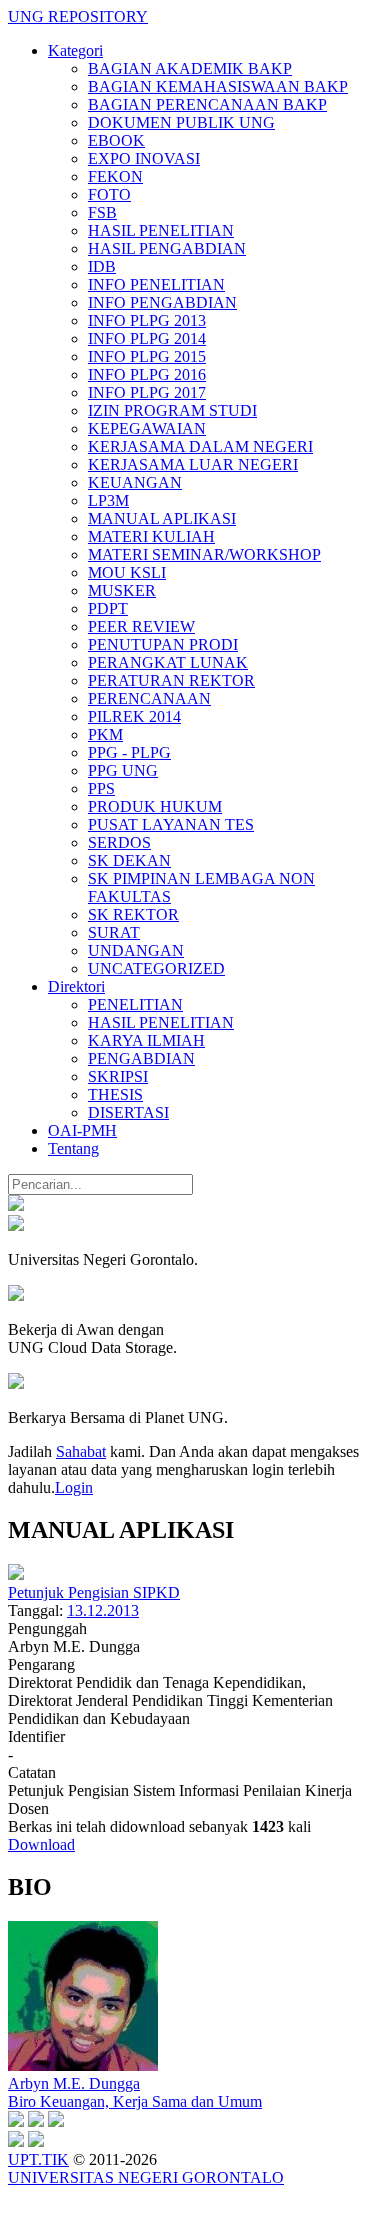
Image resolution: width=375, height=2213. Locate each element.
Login (74, 1487)
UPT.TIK (38, 2159)
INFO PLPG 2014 (147, 338)
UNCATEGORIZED (156, 968)
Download (41, 1844)
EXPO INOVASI (144, 158)
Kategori (75, 50)
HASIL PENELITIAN (161, 230)
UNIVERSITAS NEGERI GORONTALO (146, 2177)
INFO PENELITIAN (156, 284)
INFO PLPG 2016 (147, 374)
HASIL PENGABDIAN (167, 248)
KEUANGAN (135, 482)
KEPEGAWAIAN (147, 428)
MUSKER (122, 590)
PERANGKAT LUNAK (168, 662)
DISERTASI (128, 1112)
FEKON (115, 176)
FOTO (109, 194)
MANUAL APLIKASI (162, 518)
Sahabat (81, 1451)
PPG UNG (123, 770)
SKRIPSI (118, 1076)
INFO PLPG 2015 (147, 356)
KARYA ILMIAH (146, 1040)
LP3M (108, 500)
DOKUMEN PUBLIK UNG (181, 122)
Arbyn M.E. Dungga (74, 2083)
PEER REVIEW (141, 626)
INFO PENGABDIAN (162, 302)
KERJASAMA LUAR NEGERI (193, 464)
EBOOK (116, 140)
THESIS (115, 1094)
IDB (102, 266)
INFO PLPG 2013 (147, 320)
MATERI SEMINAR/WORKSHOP (204, 554)
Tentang (73, 1148)
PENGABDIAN (141, 1058)
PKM (105, 734)
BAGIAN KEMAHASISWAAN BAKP (218, 86)
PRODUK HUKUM (155, 806)
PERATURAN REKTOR (171, 680)
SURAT (114, 932)
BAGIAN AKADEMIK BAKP (190, 68)
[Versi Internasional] (16, 1205)
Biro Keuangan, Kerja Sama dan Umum (135, 2101)
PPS (101, 788)
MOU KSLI (127, 572)
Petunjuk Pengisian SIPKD (94, 1592)
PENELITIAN (135, 1004)
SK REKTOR (133, 914)
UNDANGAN (136, 950)
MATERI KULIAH (151, 536)
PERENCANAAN (149, 698)
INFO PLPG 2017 (147, 392)
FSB (102, 212)
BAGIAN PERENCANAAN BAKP (207, 104)
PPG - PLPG (129, 752)
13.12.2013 (103, 1610)
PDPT (108, 608)
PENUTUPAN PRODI (163, 644)
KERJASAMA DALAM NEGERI (200, 446)
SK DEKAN (129, 860)
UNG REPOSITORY (78, 16)
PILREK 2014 (134, 716)
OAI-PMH (82, 1130)
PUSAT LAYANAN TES (171, 824)
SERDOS (119, 842)
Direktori (76, 986)
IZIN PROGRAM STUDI (172, 410)
